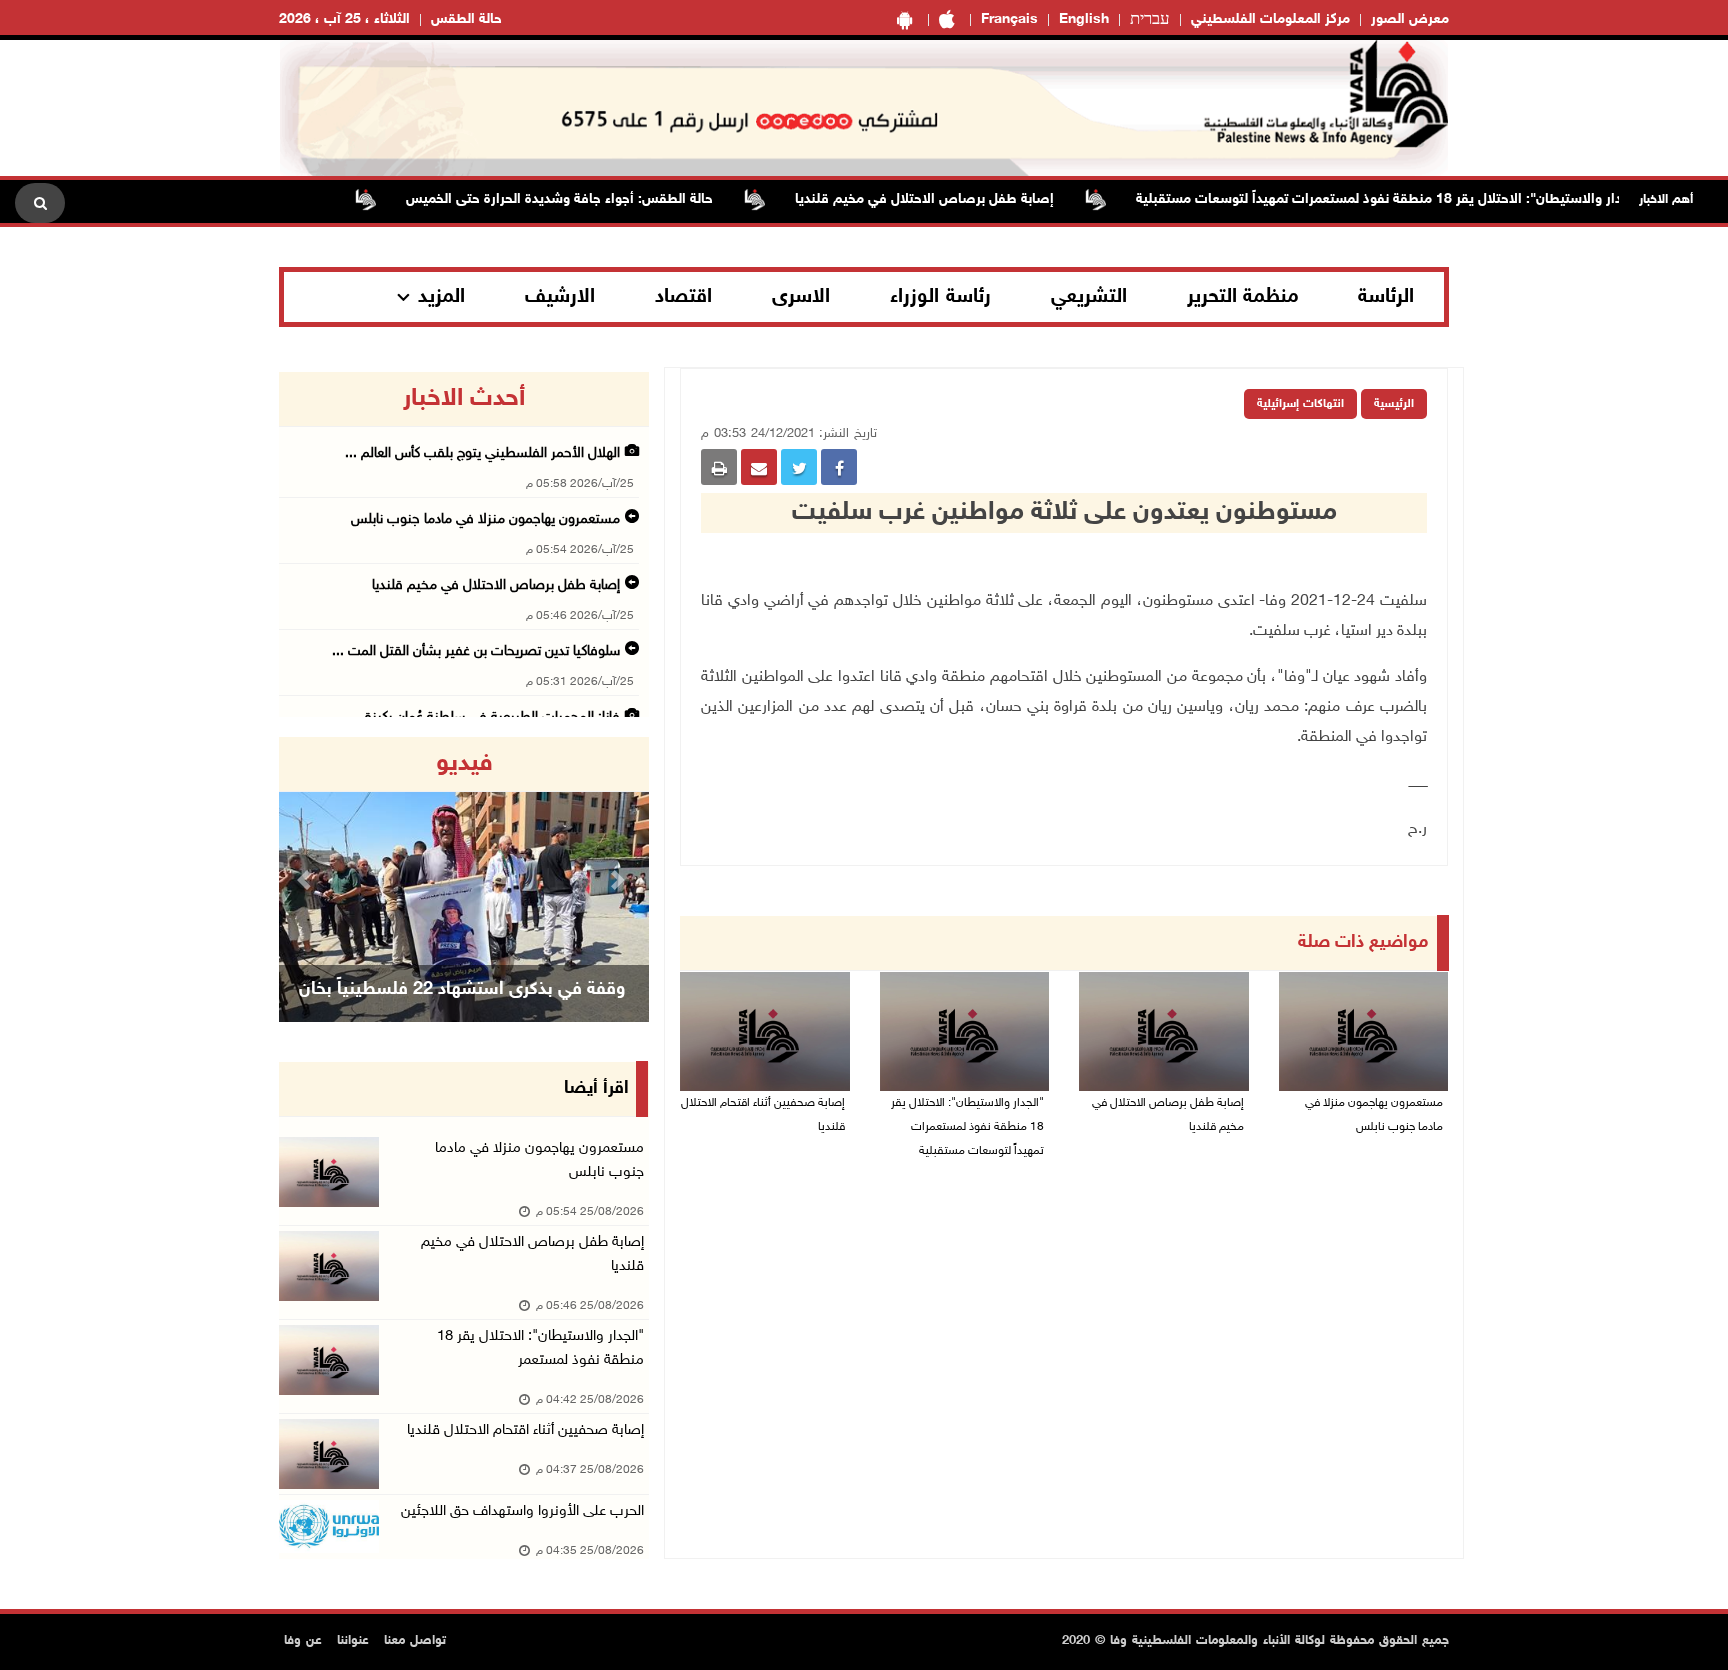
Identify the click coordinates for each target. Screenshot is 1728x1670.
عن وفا (303, 1641)
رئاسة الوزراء (940, 297)
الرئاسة (1386, 297)
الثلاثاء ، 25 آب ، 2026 (344, 19)
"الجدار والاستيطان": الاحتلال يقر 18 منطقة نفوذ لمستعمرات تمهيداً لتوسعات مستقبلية (1425, 199)
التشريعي (1089, 297)
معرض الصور (1410, 19)
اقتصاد (683, 297)
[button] (307, 879)
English (1084, 19)
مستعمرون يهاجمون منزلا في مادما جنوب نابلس (1374, 1115)
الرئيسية (1394, 404)
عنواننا (353, 1641)
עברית (1150, 20)
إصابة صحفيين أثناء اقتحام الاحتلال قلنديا (763, 1115)
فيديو (464, 764)
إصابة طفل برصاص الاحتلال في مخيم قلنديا (959, 199)
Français (1009, 19)
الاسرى (801, 297)
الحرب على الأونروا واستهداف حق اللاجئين (522, 1511)
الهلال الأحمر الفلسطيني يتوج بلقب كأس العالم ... (482, 453)
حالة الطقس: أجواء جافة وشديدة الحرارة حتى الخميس (594, 199)
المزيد (441, 297)
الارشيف (560, 297)
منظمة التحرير (1243, 297)
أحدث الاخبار (464, 399)
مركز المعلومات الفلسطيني (1270, 19)
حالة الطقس (466, 19)
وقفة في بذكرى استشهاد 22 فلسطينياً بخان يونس (462, 1015)
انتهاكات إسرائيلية (1300, 404)
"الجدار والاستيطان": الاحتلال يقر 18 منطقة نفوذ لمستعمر (540, 1348)
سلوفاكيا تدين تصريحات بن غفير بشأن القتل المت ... (476, 651)
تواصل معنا (415, 1641)
